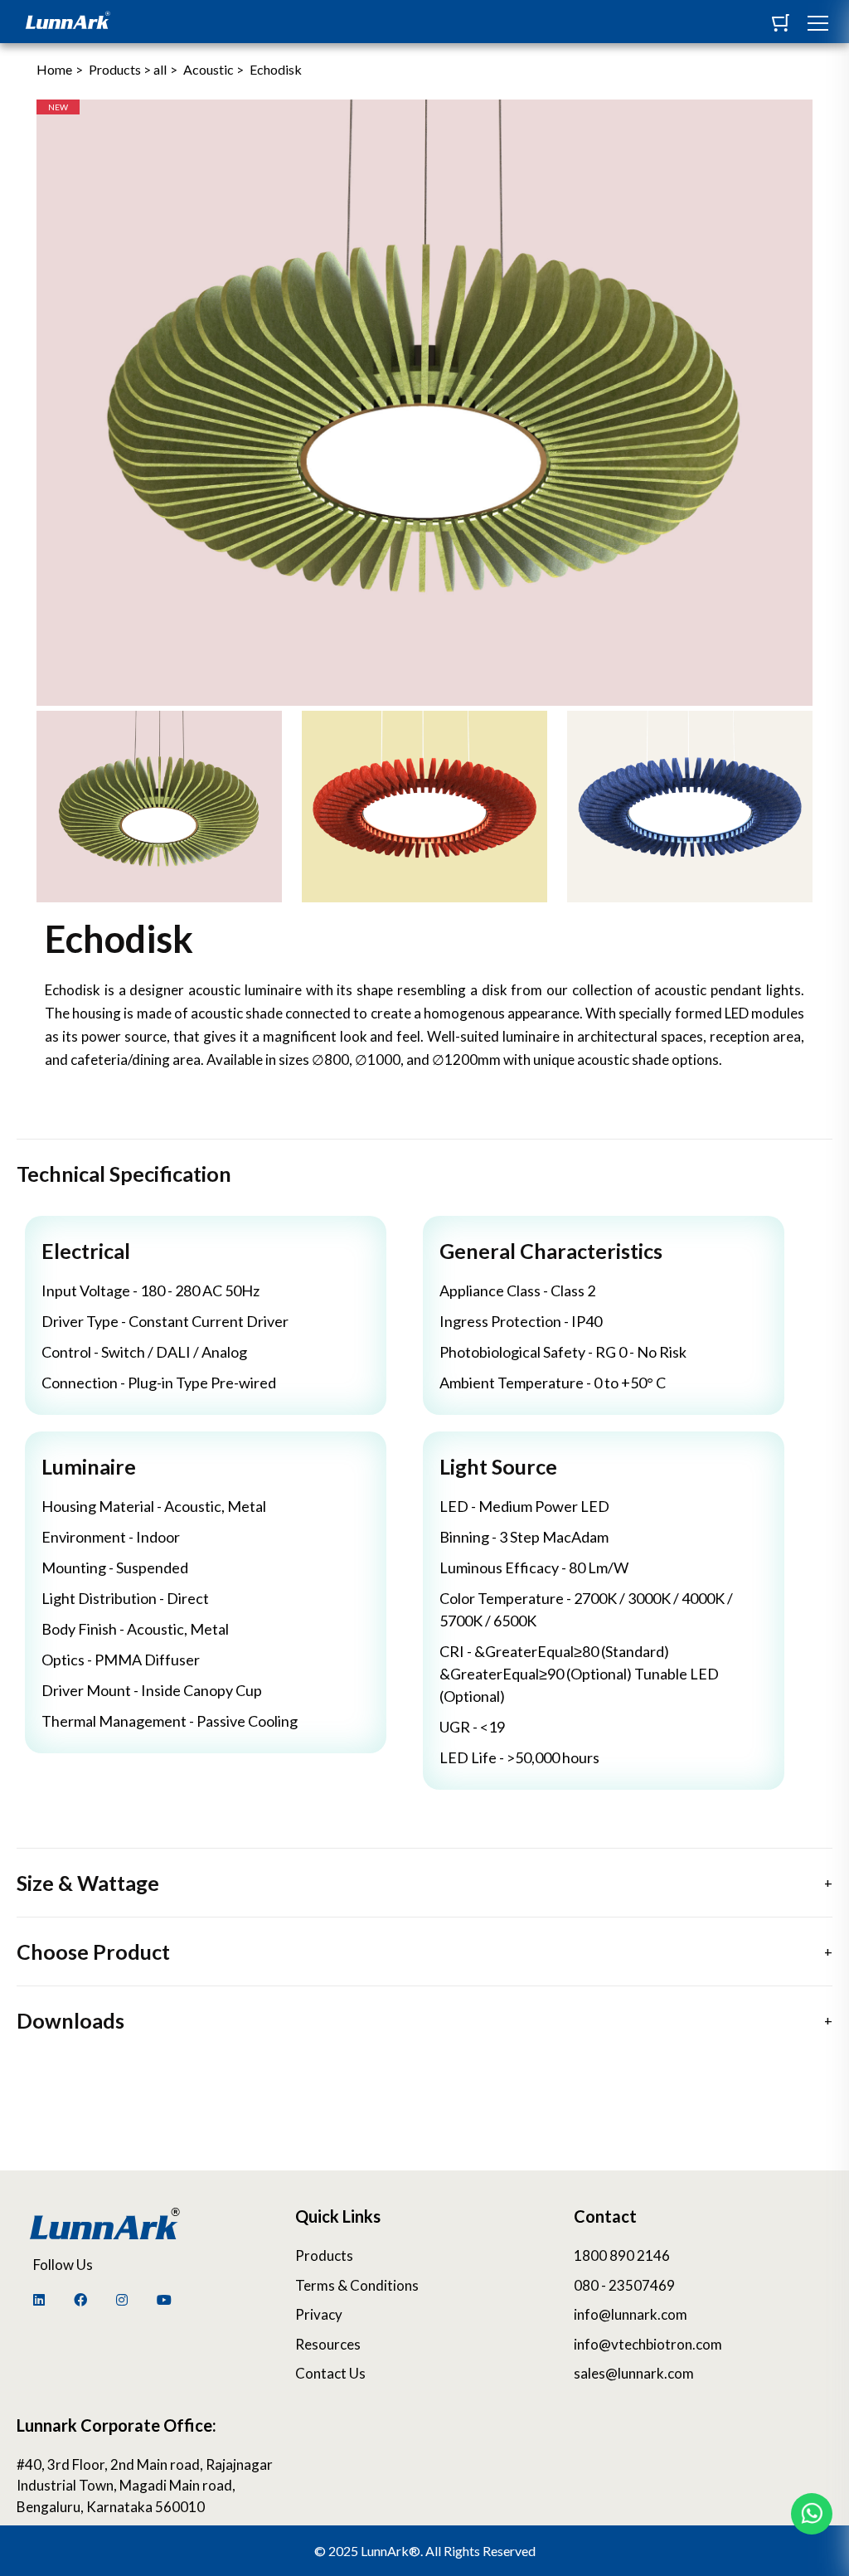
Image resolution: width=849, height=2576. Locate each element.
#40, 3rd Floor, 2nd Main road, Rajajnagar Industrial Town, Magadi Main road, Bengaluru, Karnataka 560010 (145, 2486)
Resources (328, 2344)
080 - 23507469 (624, 2285)
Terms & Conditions (357, 2285)
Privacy (319, 2314)
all (160, 69)
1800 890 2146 (622, 2255)
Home (54, 69)
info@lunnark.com (631, 2314)
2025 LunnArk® (374, 2551)
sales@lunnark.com (634, 2373)
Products (324, 2255)
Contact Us (330, 2373)
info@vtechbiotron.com (648, 2344)
